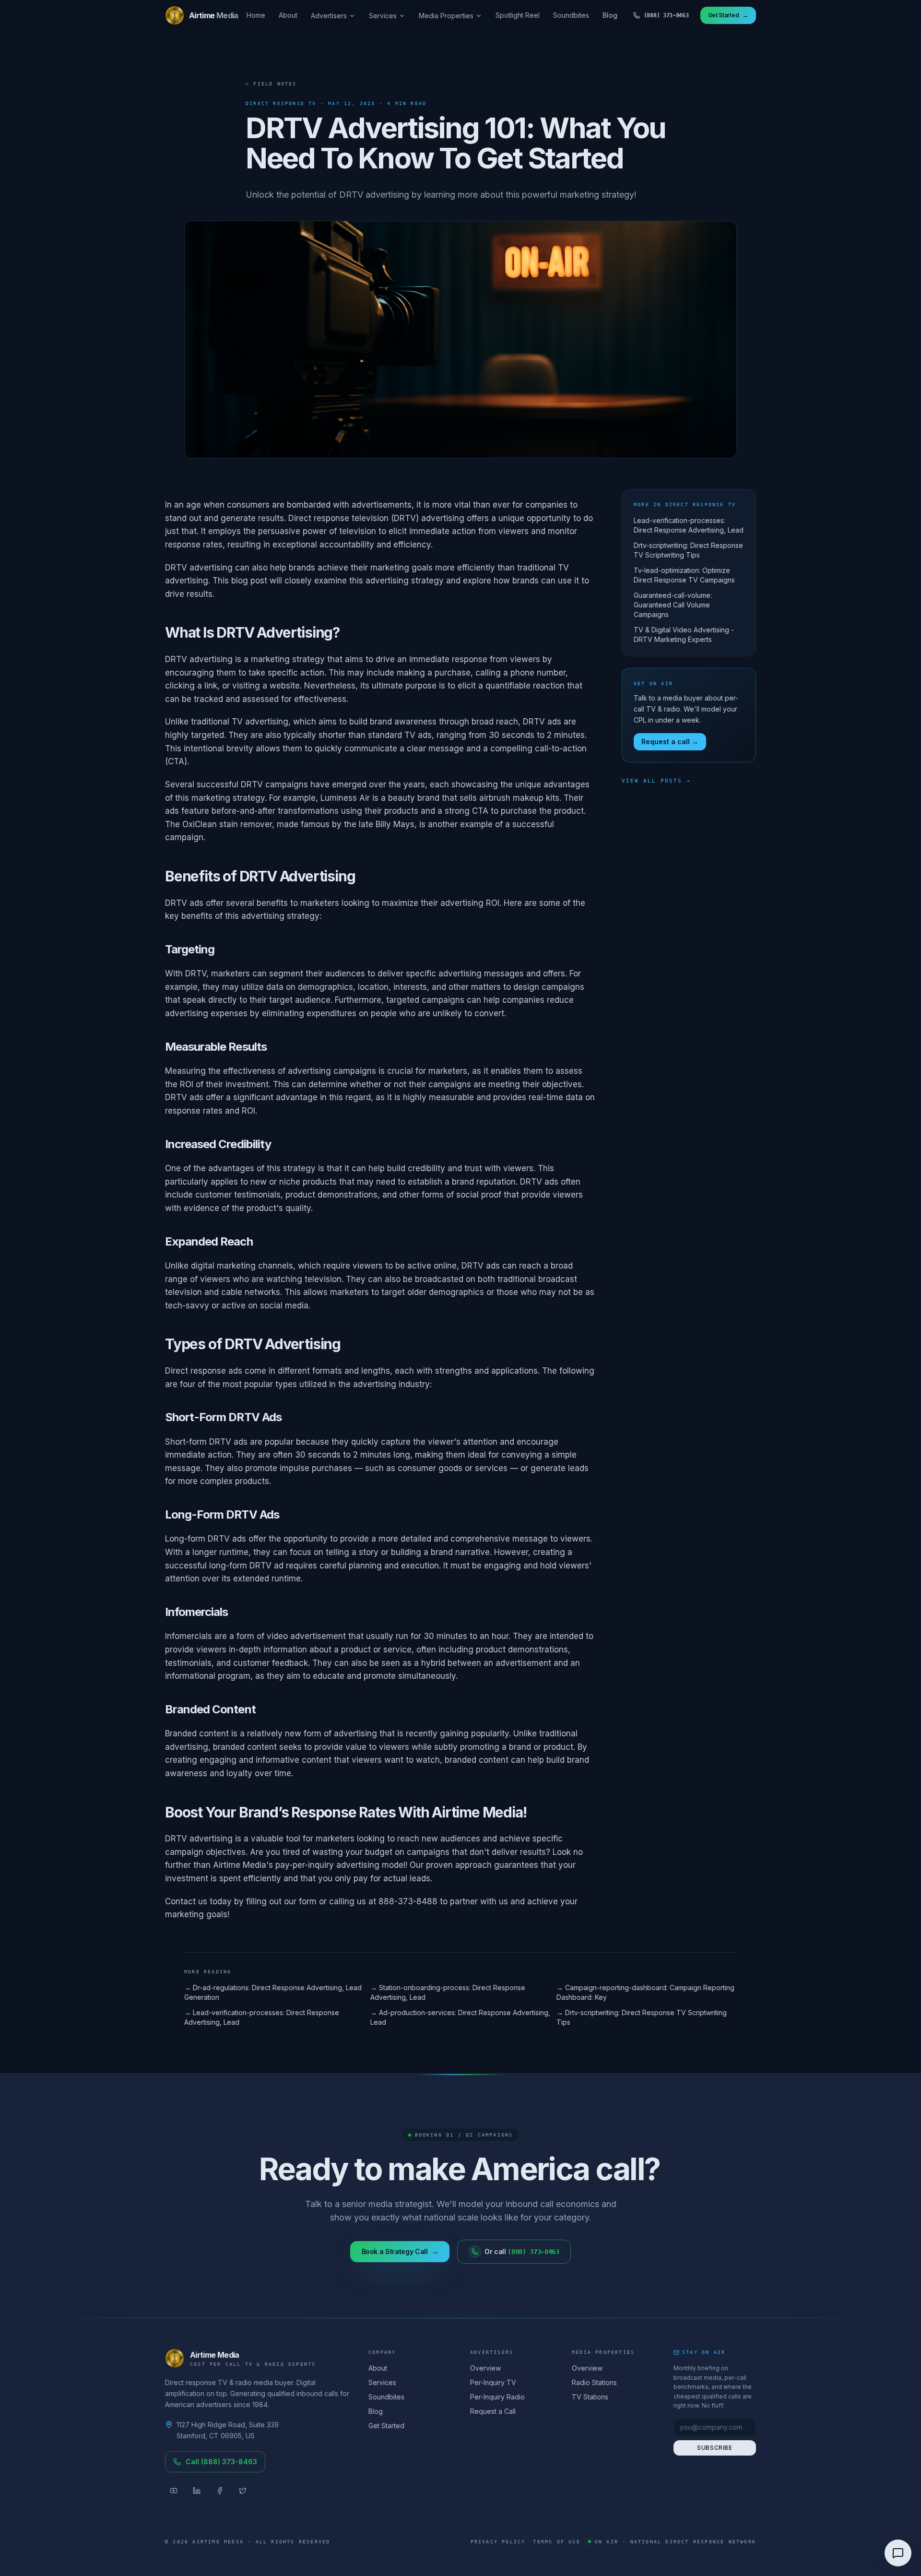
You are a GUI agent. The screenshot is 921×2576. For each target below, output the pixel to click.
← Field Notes (271, 84)
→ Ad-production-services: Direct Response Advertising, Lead (460, 2017)
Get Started (386, 2426)
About (288, 15)
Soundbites (571, 15)
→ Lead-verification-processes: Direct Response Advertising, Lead (262, 2017)
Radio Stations (594, 2382)
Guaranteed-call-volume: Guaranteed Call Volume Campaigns (673, 605)
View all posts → (656, 781)
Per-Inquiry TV (493, 2382)
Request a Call (493, 2411)
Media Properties (446, 16)
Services (383, 16)
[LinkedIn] (197, 2491)
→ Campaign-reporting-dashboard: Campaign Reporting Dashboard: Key (645, 1992)
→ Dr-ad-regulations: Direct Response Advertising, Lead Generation (273, 1992)
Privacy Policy (498, 2542)
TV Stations (590, 2397)
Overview (485, 2368)
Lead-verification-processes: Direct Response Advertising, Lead (689, 525)
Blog (610, 15)
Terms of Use (556, 2542)
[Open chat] (898, 2553)
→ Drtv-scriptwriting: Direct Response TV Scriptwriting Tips (642, 2017)
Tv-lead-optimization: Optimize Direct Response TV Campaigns (684, 575)
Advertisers (329, 16)
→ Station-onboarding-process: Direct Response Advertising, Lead (448, 1992)
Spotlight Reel (518, 15)
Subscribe (714, 2448)
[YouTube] (174, 2491)
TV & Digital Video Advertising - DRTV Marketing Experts (684, 635)
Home (256, 15)
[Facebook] (220, 2491)
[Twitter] (243, 2491)
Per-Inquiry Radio (497, 2397)
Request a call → (670, 742)
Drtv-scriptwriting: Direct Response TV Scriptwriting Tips (688, 550)
